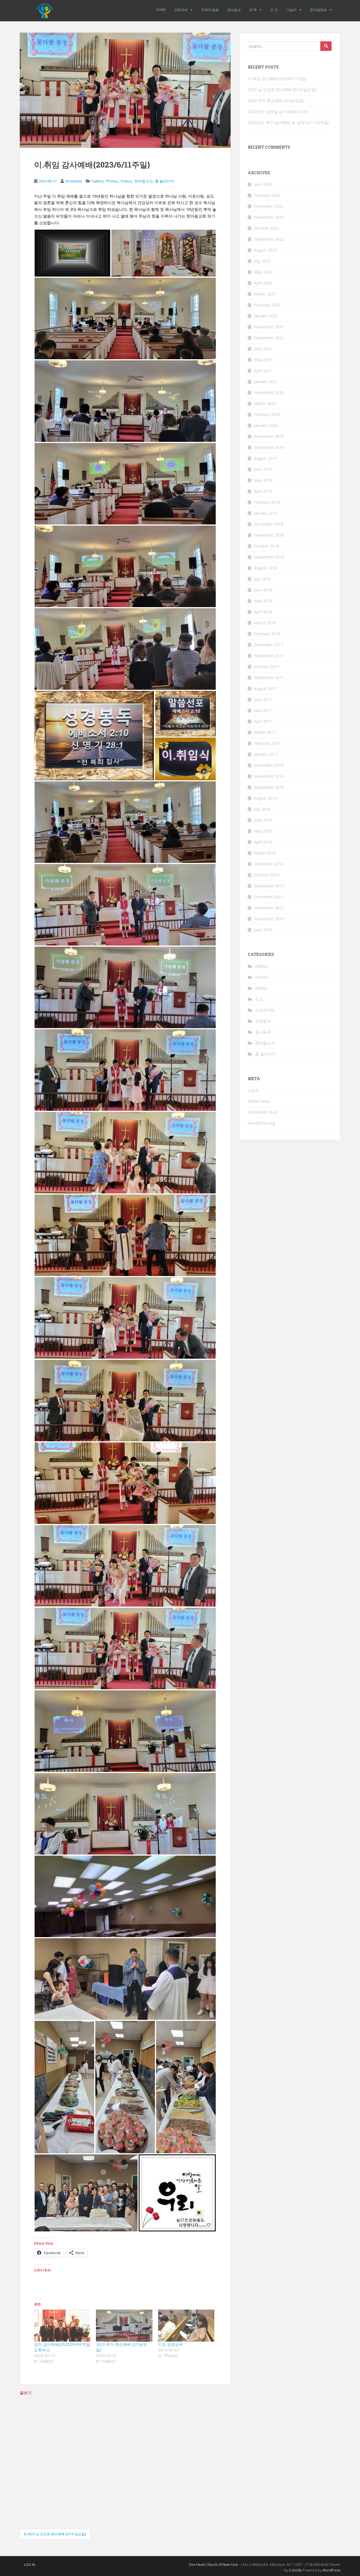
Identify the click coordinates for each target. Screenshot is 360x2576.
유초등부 (263, 1021)
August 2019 (265, 458)
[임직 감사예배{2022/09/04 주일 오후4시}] (62, 2326)
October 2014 (266, 875)
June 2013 (263, 930)
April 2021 (263, 371)
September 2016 (269, 787)
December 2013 (269, 897)
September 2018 (269, 557)
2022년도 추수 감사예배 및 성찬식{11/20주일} (289, 122)
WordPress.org (261, 1123)
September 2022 (269, 239)
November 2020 (269, 393)
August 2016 (265, 798)
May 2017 (263, 710)
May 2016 (263, 831)
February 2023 (267, 195)
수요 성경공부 (170, 2344)
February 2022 (267, 305)
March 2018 (265, 623)
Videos (126, 181)
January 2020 (266, 425)
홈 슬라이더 (165, 181)
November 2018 (269, 535)
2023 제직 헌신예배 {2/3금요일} (276, 100)
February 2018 (267, 634)
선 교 (274, 10)
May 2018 (263, 601)
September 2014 (269, 886)
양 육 (253, 10)
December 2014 (269, 864)
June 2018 (263, 590)
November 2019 (269, 436)
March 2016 (265, 853)
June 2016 (263, 820)
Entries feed (259, 1101)
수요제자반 (265, 1010)
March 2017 (265, 732)
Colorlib (295, 2570)
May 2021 (263, 360)
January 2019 (266, 513)
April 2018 (263, 612)
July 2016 (262, 809)
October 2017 (266, 667)
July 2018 (262, 579)
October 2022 (266, 228)
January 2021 (266, 382)
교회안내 (181, 10)
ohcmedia (73, 181)
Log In (30, 2565)
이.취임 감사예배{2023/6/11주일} (277, 79)
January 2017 (266, 754)
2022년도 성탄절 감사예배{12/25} (278, 111)
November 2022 (269, 217)
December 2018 (269, 524)
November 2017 (269, 656)
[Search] (326, 46)
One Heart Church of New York (213, 2565)
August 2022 (265, 250)
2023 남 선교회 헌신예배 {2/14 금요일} (282, 90)
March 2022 (265, 294)
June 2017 (263, 699)
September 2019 (269, 447)
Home (161, 10)
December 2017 (269, 645)
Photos (112, 181)
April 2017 (263, 721)
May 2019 (263, 480)
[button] (72, 253)
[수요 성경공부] (186, 2326)
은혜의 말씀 (210, 10)
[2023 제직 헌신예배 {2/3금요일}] (124, 2326)
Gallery (98, 181)
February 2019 (267, 502)
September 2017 (269, 678)
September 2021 (269, 338)
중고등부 (263, 1032)
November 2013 (269, 908)
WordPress (331, 2570)
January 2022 (266, 316)
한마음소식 (144, 181)
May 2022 (263, 272)
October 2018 (266, 546)
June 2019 (263, 469)
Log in (253, 1090)
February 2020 (267, 414)
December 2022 (269, 206)
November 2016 (269, 776)
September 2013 (269, 919)
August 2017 (265, 688)
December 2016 (269, 765)
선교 (259, 999)
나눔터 (291, 10)
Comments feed (263, 1112)
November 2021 (269, 327)
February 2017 (267, 743)
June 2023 (263, 184)
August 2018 (265, 568)
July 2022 (262, 261)
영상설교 (234, 10)
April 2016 (263, 842)
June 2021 (263, 349)
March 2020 (265, 403)
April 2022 (263, 283)
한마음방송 (318, 10)
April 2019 (263, 491)
